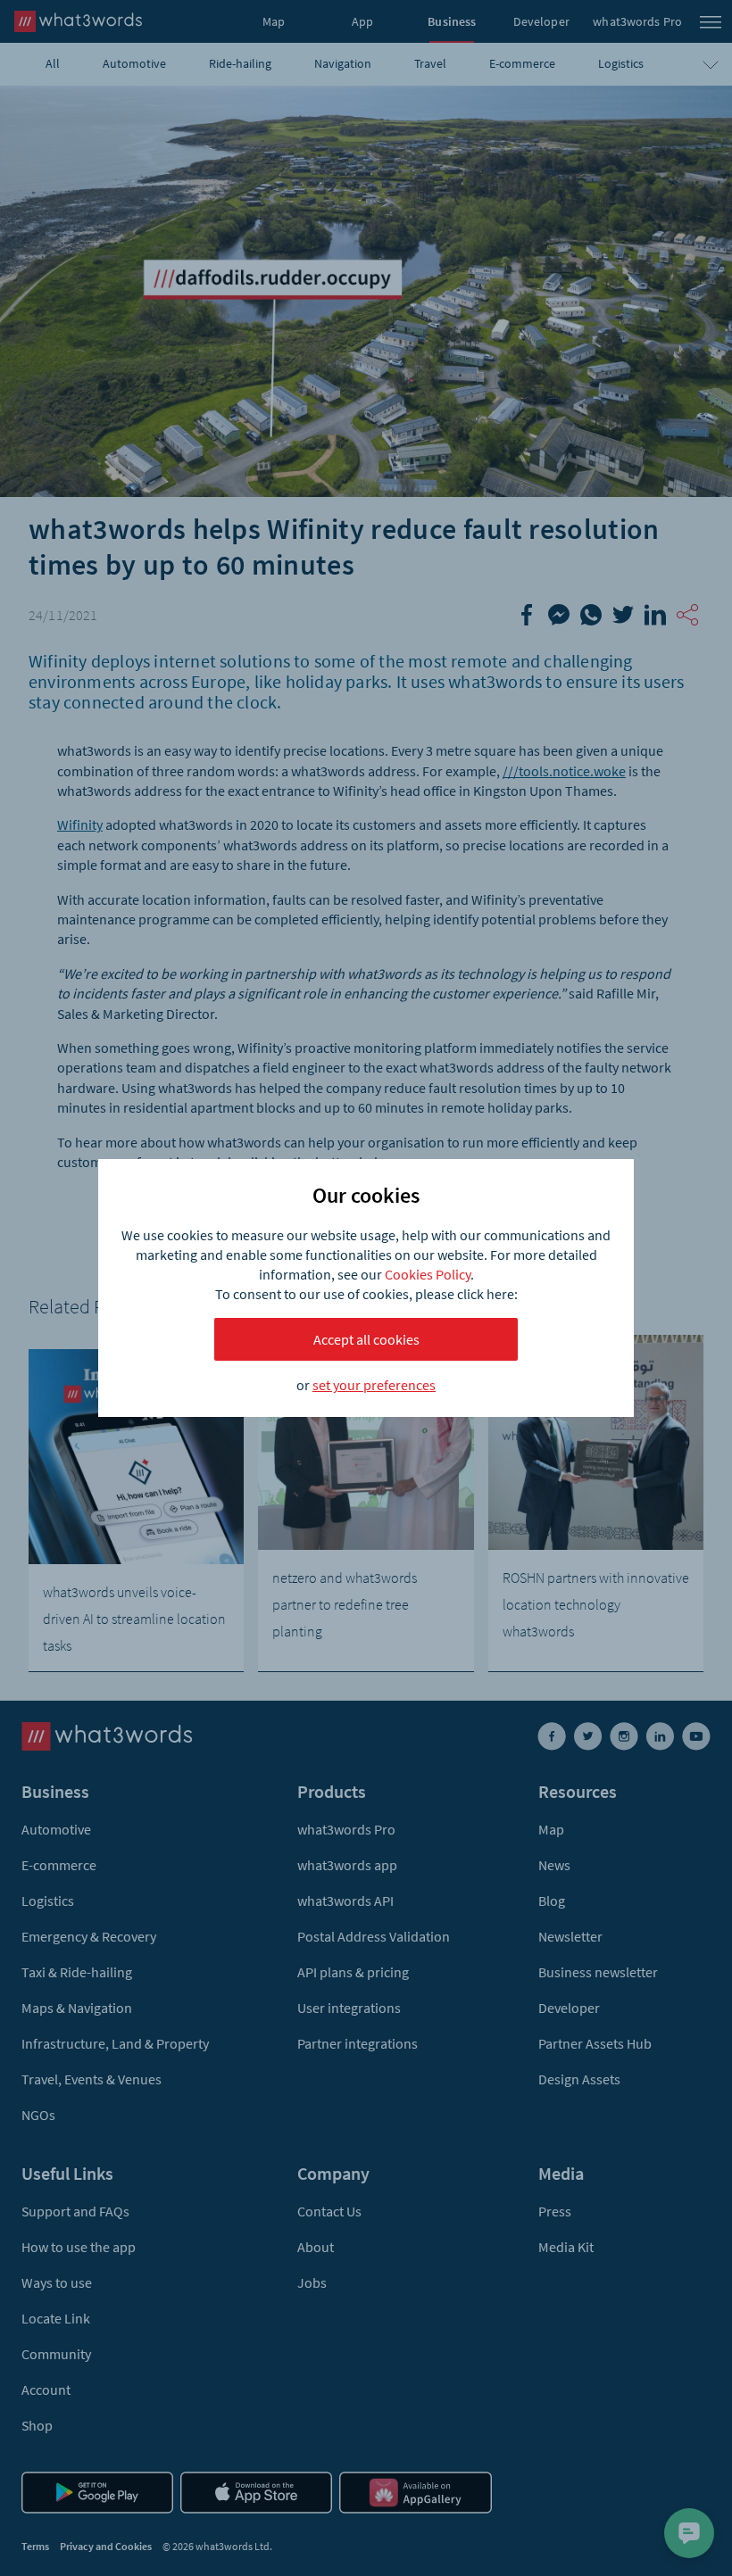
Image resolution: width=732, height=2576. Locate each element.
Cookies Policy (428, 1274)
